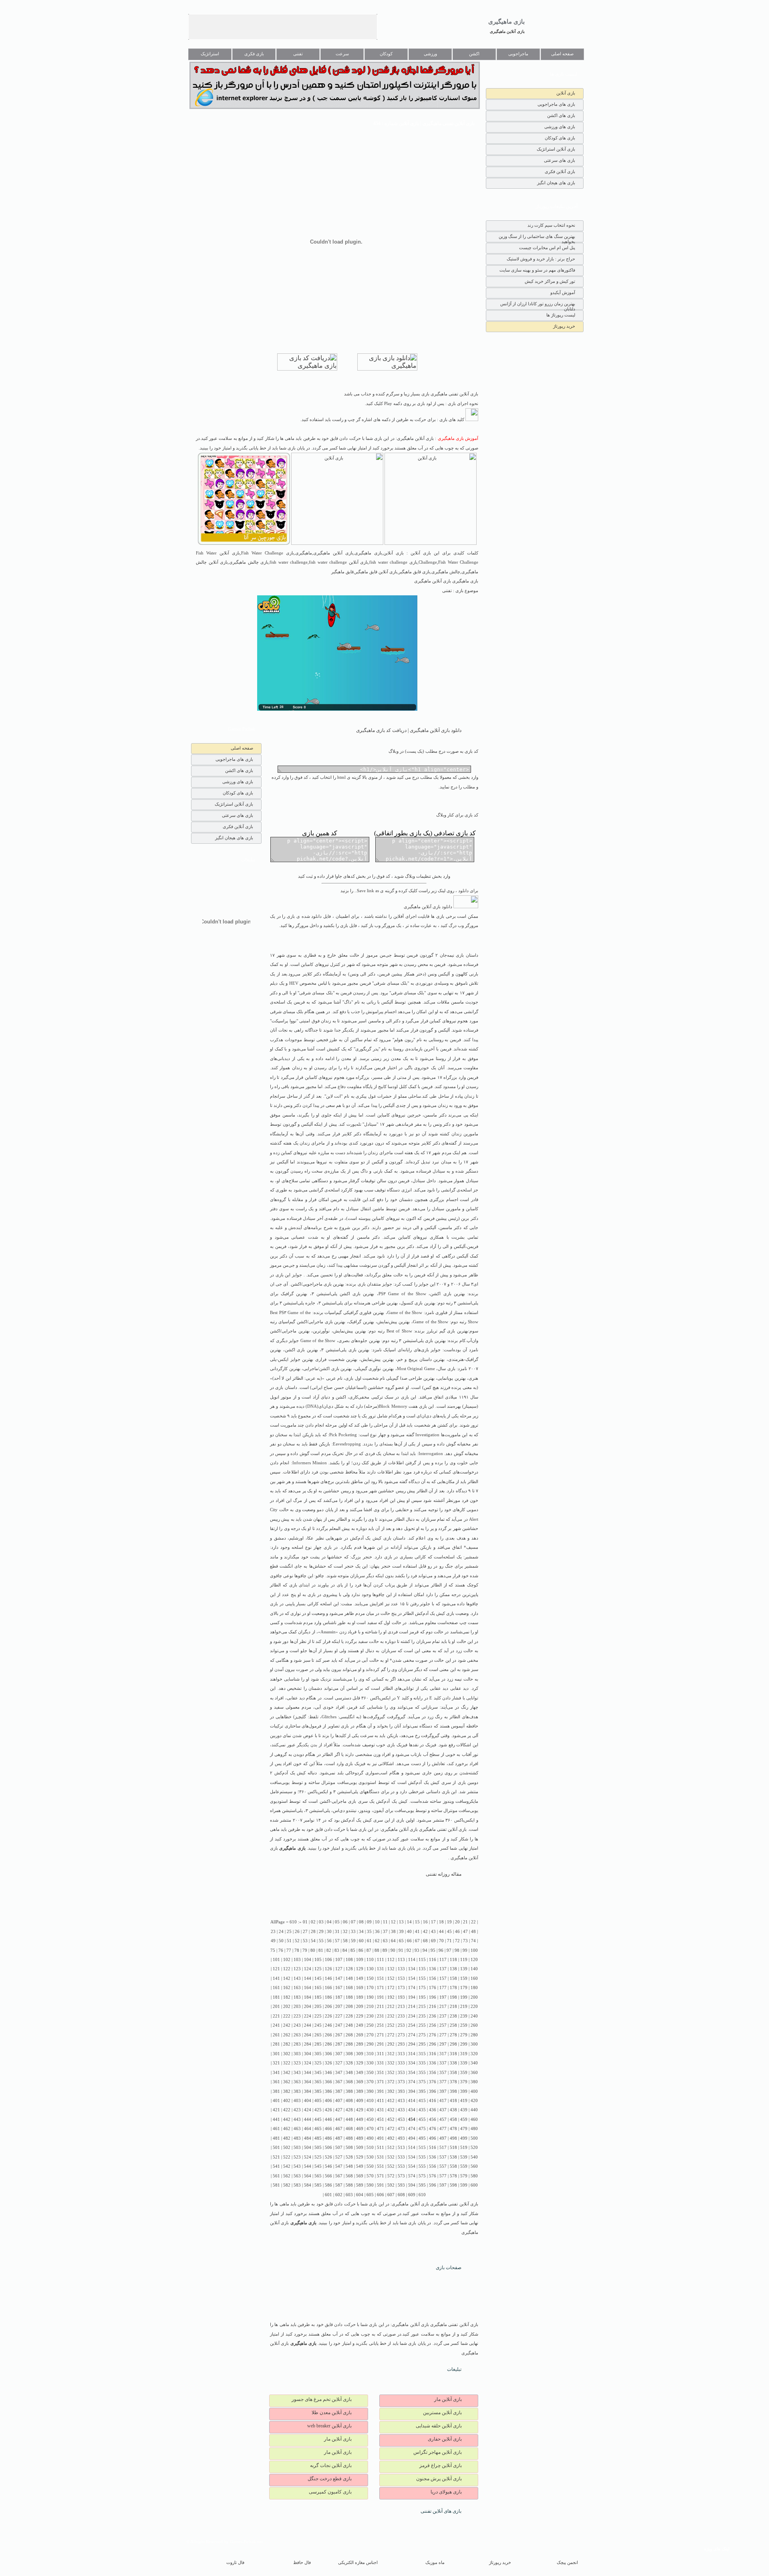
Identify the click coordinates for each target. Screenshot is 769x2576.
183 (297, 1997)
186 (328, 1997)
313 (401, 2054)
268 (349, 2035)
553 (401, 2166)
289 (360, 2044)
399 (464, 2091)
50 (281, 1941)
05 (337, 1922)
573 (401, 2176)
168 (349, 1988)
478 (453, 2129)
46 (457, 1932)
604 (360, 2195)
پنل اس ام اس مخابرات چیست (547, 248)
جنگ (449, 1566)
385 (318, 2091)
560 (474, 2166)
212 (391, 2007)
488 (349, 2138)
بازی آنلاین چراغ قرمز (441, 2465)
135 (422, 1969)
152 (391, 1978)
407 (339, 2101)
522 (287, 2157)
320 (474, 2054)
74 (473, 1941)
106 (328, 1960)
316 (433, 2054)
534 (412, 2157)
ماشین (378, 1209)
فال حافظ (302, 2563)
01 (305, 1922)
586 (328, 2185)
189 (360, 1997)
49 (273, 1941)
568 (349, 2176)
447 (339, 2119)
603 (349, 2195)
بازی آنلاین (566, 93)
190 (370, 1997)
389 (360, 2091)
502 (287, 2148)
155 (422, 1978)
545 (318, 2166)
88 (377, 1950)
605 (370, 2195)
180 (474, 1988)
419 (464, 2101)
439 (464, 2110)
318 (453, 2054)
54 (313, 1941)
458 (453, 2119)
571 (380, 2176)
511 (380, 2148)
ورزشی (430, 54)
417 (443, 2101)
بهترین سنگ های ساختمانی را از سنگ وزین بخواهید (537, 238)
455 (422, 2119)
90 (393, 1950)
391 (380, 2091)
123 (297, 1969)
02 (313, 1922)
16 (425, 1922)
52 (297, 1941)
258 (453, 2025)
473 (401, 2129)
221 (276, 2016)
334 (412, 2063)
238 (453, 2016)
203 (297, 2007)
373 (401, 2082)
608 (401, 2195)
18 (441, 1922)
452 (391, 2119)
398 (453, 2091)
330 (370, 2063)
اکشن (474, 54)
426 (328, 2110)
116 (433, 1960)
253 (401, 2025)
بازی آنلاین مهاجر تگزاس (438, 2452)
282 (287, 2044)
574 (412, 2176)
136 (433, 1969)
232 (391, 2016)
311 (380, 2054)
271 (380, 2035)
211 (380, 2007)
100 (474, 1950)
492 (391, 2138)
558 (453, 2166)
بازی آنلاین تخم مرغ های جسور (322, 2399)
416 (433, 2101)
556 (433, 2166)
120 (474, 1960)
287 (339, 2044)
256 (433, 2025)
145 (318, 1978)
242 (287, 2025)
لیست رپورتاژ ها (561, 315)
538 (453, 2157)
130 (370, 1969)
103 (297, 1960)
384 (308, 2091)
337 (443, 2063)
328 (349, 2063)
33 (353, 1932)
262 (287, 2035)
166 (328, 1988)
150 (370, 1978)
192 (391, 1997)
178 (453, 1988)
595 (422, 2185)
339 (464, 2063)
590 (370, 2185)
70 (441, 1941)
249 (360, 2025)
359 (464, 2073)
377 (443, 2082)
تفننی (298, 54)
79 (305, 1950)
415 (422, 2101)
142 (287, 1978)
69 (433, 1941)
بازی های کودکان (560, 138)
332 (391, 2063)
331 (380, 2063)
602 (339, 2195)
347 (339, 2073)
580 (474, 2176)
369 (360, 2082)
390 (370, 2091)
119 (464, 1960)
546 (328, 2166)
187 (339, 1997)
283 (297, 2044)
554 (412, 2166)
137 (443, 1969)
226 (328, 2016)
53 (305, 1941)
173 (401, 1988)
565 (318, 2176)
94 (425, 1950)
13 (401, 1922)
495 (422, 2138)
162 (287, 1988)
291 (380, 2044)
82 (329, 1950)
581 (276, 2185)
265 (318, 2035)
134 (412, 1969)
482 (287, 2138)
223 (297, 2016)
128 (349, 1969)
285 (318, 2044)
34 (361, 1932)
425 (318, 2110)
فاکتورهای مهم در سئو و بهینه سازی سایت (537, 270)
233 (401, 2016)
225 (318, 2016)
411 (380, 2101)
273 (401, 2035)
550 (370, 2166)
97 (449, 1950)
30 (329, 1932)
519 (464, 2148)
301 (276, 2054)
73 (465, 1941)
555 (422, 2166)
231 (380, 2016)
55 (321, 1941)
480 (474, 2129)
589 (360, 2185)
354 (412, 2073)
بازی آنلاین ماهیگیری (507, 31)
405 (318, 2101)
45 (449, 1932)
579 (464, 2176)
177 (443, 1988)
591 (380, 2185)
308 (349, 2054)
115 (422, 1960)
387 (339, 2091)
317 (443, 2054)
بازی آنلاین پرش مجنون (439, 2479)
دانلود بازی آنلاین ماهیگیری (429, 907)
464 (308, 2129)
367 (339, 2082)
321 (276, 2063)
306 (328, 2054)
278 (453, 2035)
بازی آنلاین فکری (560, 171)
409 (360, 2101)
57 (337, 1941)
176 (433, 1988)
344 (308, 2073)
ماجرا (320, 1143)
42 (425, 1932)
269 (360, 2035)
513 (401, 2148)
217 (443, 2007)
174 (412, 1988)
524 (308, 2157)
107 (339, 1960)
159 (464, 1978)
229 (360, 2016)
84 (345, 1950)
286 (328, 2044)
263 (297, 2035)
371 (380, 2082)
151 (380, 1978)
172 (391, 1988)
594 (412, 2185)
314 (412, 2054)
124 (308, 1969)
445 (318, 2119)
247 (339, 2025)
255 (422, 2025)
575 (422, 2176)
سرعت (342, 54)
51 (289, 1941)
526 (328, 2157)
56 (329, 1941)
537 (443, 2157)
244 (308, 2025)
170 (370, 1988)
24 (281, 1932)
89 (385, 1950)
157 (443, 1978)
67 (417, 1941)
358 (453, 2073)
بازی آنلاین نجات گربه (331, 2465)
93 (417, 1950)
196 (433, 1997)
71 (449, 1941)
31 (337, 1932)
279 (464, 2035)
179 (464, 1988)
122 (287, 1969)
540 (474, 2157)
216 (433, 2007)
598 (453, 2185)
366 (328, 2082)
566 (328, 2176)
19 (449, 1922)
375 (422, 2082)
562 (287, 2176)
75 (273, 1950)
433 (401, 2110)
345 (318, 2073)
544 (308, 2166)
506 (328, 2148)
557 (443, 2166)
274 (412, 2035)
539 (464, 2157)
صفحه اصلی (562, 54)
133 (401, 1969)
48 (473, 1932)
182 (287, 1997)
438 (453, 2110)
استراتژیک (210, 54)
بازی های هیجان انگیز (556, 183)
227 (339, 2016)
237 (443, 2016)
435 (422, 2110)
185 (318, 1997)
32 (345, 1932)
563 (297, 2176)
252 (391, 2025)
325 (318, 2063)
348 (349, 2073)
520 (474, 2148)
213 (401, 2007)
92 (409, 1950)
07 (353, 1922)
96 (441, 1950)
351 (380, 2073)
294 (412, 2044)
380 (474, 2082)
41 (417, 1932)
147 (339, 1978)
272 (391, 2035)
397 (443, 2091)
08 (361, 1922)
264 (308, 2035)
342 (287, 2073)
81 (321, 1950)
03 (321, 1922)
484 (308, 2138)
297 (443, 2044)
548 (349, 2166)
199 (464, 1997)
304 (308, 2054)
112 (391, 1960)
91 (401, 1950)
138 (453, 1969)
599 (464, 2185)
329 (360, 2063)
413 (401, 2101)
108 (349, 1960)
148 (349, 1978)
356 (433, 2073)
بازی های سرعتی (560, 160)
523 (297, 2157)
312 (391, 2054)
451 (380, 2119)
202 (287, 2007)
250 (370, 2025)
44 (441, 1932)
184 (308, 1997)
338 (453, 2063)
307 (339, 2054)
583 (297, 2185)
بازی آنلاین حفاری (445, 2439)
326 (328, 2063)
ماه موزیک (435, 2563)
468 (349, 2129)
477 (443, 2129)
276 (433, 2035)
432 (391, 2110)
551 (380, 2166)
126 (328, 1969)
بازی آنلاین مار (448, 2399)
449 (360, 2119)
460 (474, 2119)
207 (339, 2007)
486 (328, 2138)
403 (297, 2101)
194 (412, 1997)
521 (276, 2157)
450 (370, 2119)
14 (409, 1922)
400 (474, 2091)
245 (318, 2025)
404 (308, 2101)
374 (412, 2082)
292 (391, 2044)
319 (464, 2054)
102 (287, 1960)
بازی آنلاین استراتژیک (556, 149)
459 (464, 2119)
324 (308, 2063)
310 (370, 2054)
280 (474, 2035)
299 (464, 2044)
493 (401, 2138)
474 (412, 2129)
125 (318, 1969)
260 (474, 2025)
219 (464, 2007)
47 (465, 1932)
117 (443, 1960)
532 (391, 2157)
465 (318, 2129)
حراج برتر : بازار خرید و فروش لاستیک (541, 259)
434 (412, 2110)
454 (412, 2119)
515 (422, 2148)
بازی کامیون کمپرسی (330, 2492)
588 (349, 2185)
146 (328, 1978)
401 (276, 2101)
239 (464, 2016)
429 (360, 2110)
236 (433, 2016)
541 (276, 2166)
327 (339, 2063)
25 (289, 1932)
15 (417, 1922)
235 (422, 2016)
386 (328, 2091)
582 (287, 2185)
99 (465, 1950)
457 (443, 2119)
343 (297, 2073)
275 (422, 2035)
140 (474, 1969)
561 (276, 2176)
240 (474, 2016)
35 (369, 1932)
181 (276, 1997)
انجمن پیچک (567, 2563)
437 (443, 2110)
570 (370, 2176)
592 (391, 2185)
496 (433, 2138)
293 (401, 2044)
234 (412, 2016)
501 (276, 2148)
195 (422, 1997)
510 (370, 2148)
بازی (460, 955)
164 (308, 1988)
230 (370, 2016)
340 (474, 2063)
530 (370, 2157)
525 (318, 2157)
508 (349, 2148)
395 (422, 2091)
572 (391, 2176)
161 (276, 1988)
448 (349, 2119)
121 (276, 1969)
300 (474, 2044)
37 (385, 1932)
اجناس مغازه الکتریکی (358, 2563)
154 (412, 1978)
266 (328, 2035)
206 (328, 2007)
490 (370, 2138)
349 (360, 2073)
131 (380, 1969)
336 (433, 2063)
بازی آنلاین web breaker (329, 2426)
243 (297, 2025)
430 (370, 2110)
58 (345, 1941)
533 (401, 2157)
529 (360, 2157)
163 (297, 1988)
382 (287, 2091)
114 (412, 1960)
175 (422, 1988)
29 (321, 1932)
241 (276, 2025)
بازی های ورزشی (560, 127)
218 (453, 2007)
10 (377, 1922)
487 (339, 2138)
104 (308, 1960)
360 (474, 2073)
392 (391, 2091)
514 (412, 2148)
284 (308, 2044)
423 (297, 2110)
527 (339, 2157)
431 (380, 2110)
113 (401, 1960)
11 (385, 1922)
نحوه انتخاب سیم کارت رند (551, 225)
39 (401, 1932)
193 (401, 1997)
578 (453, 2176)
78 (297, 1950)
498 (453, 2138)
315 (422, 2054)
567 (339, 2176)
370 (370, 2082)
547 (339, 2166)
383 (297, 2091)
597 (443, 2185)
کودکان (386, 54)
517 (443, 2148)
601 (328, 2195)
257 (443, 2025)
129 (360, 1969)
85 (353, 1950)
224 (308, 2016)
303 (297, 2054)
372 (391, 2082)
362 (287, 2082)
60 (361, 1941)
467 (339, 2129)
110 (370, 1960)
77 (289, 1950)
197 (443, 1997)
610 (422, 2195)
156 (433, 1978)
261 (276, 2035)
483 (297, 2138)
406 (328, 2101)
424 (308, 2110)
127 (339, 1969)
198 (453, 1997)
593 (401, 2185)
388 (349, 2091)
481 (276, 2138)
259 (464, 2025)
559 (464, 2166)
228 (349, 2016)
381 (276, 2091)
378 (453, 2082)
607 (391, 2195)
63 (385, 1941)
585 (318, 2185)
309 (360, 2054)
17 (433, 1922)
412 (391, 2101)
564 (308, 2176)
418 (453, 2101)
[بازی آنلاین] (431, 543)
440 (474, 2110)
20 (457, 1922)
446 (328, 2119)
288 (349, 2044)
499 (464, 2138)
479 (464, 2129)
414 (412, 2101)
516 (433, 2148)
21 (465, 1922)
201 (276, 2007)
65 (401, 1941)
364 (308, 2082)
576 (433, 2176)
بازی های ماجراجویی (556, 104)
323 (297, 2063)
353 (401, 2073)
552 (391, 2166)
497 (443, 2138)
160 (474, 1978)
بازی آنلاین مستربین (442, 2413)
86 (361, 1950)
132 (391, 1969)
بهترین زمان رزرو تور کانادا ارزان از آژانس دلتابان (538, 305)
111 (380, 1960)
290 (370, 2044)
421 (276, 2110)
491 (380, 2138)
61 (369, 1941)
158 (453, 1978)
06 (345, 1922)
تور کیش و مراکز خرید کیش (550, 281)
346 (328, 2073)
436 (433, 2110)
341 (276, 2073)
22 (473, 1922)
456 (433, 2119)
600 (474, 2185)
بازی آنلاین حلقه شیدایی (439, 2426)
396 (433, 2091)
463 (297, 2129)
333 (401, 2063)
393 (401, 2091)
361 (276, 2082)
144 (308, 1978)
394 (412, 2091)
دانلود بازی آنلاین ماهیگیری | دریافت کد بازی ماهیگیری (409, 730)
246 (328, 2025)
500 (474, 2138)
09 (369, 1922)
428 (349, 2110)
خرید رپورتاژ (564, 326)
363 (297, 2082)
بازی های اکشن (561, 115)
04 (329, 1922)
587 (339, 2185)
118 (453, 1960)
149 (360, 1978)
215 (422, 2007)
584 (308, 2185)
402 (287, 2101)
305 (318, 2054)
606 (380, 2195)
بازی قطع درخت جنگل (330, 2479)
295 (422, 2044)
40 (409, 1932)
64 (393, 1941)
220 (474, 2007)
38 (393, 1932)
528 (349, 2157)
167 (339, 1988)
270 (370, 2035)
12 (393, 1922)
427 (339, 2110)
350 (370, 2073)
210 (370, 2007)
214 (412, 2007)
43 (433, 1932)
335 (422, 2063)
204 (308, 2007)
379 (464, 2082)
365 (318, 2082)
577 (443, 2176)
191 (380, 1997)
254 (412, 2025)
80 (313, 1950)
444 (308, 2119)
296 (433, 2044)
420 (474, 2101)
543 (297, 2166)
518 (453, 2148)
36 (377, 1932)
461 (276, 2129)
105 (318, 1960)
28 (313, 1932)
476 (433, 2129)
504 (308, 2148)
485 (318, 2138)
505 (318, 2148)
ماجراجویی (518, 54)
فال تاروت (235, 2563)
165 (318, 1988)
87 (369, 1950)
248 (349, 2025)
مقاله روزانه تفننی (444, 1874)
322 (287, 2063)
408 (349, 2101)
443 (297, 2119)
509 (360, 2148)
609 (412, 2195)
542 (287, 2166)
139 (464, 1969)
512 (391, 2148)
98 (457, 1950)
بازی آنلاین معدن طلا (332, 2413)
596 (433, 2185)
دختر (420, 974)
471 (380, 2129)
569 (360, 2176)
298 (453, 2044)
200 (474, 1997)
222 (287, 2016)
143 (297, 1978)
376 (433, 2082)
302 (287, 2054)
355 (422, 2073)
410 (370, 2101)
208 (349, 2007)
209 (360, 2007)
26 (297, 1932)
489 (360, 2138)
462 (287, 2129)
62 (377, 1941)
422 (287, 2110)
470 (370, 2129)
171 (380, 1988)
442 (287, 2119)
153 (401, 1978)
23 (273, 1932)
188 (349, 1997)
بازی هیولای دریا (446, 2492)
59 (353, 1941)
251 (380, 2025)
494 (412, 2138)
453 (401, 2119)
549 (360, 2166)
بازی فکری (254, 54)
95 (433, 1950)
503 (297, 2148)
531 (380, 2157)
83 (337, 1950)
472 (391, 2129)
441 (276, 2119)
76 (281, 1950)
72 (457, 1941)
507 (339, 2148)
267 (339, 2035)
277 (443, 2035)
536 (433, 2157)
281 (276, 2044)
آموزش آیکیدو (563, 292)
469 (360, 2129)
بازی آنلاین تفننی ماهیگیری (443, 1829)
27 (305, 1932)
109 (360, 1960)
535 (422, 2157)
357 (443, 2073)
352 (391, 2073)
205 (318, 2007)
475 (422, 2129)
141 (276, 1978)
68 (425, 1941)
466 (328, 2129)
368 (349, 2082)
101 (276, 1960)
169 (360, 1988)
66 (409, 1941)
